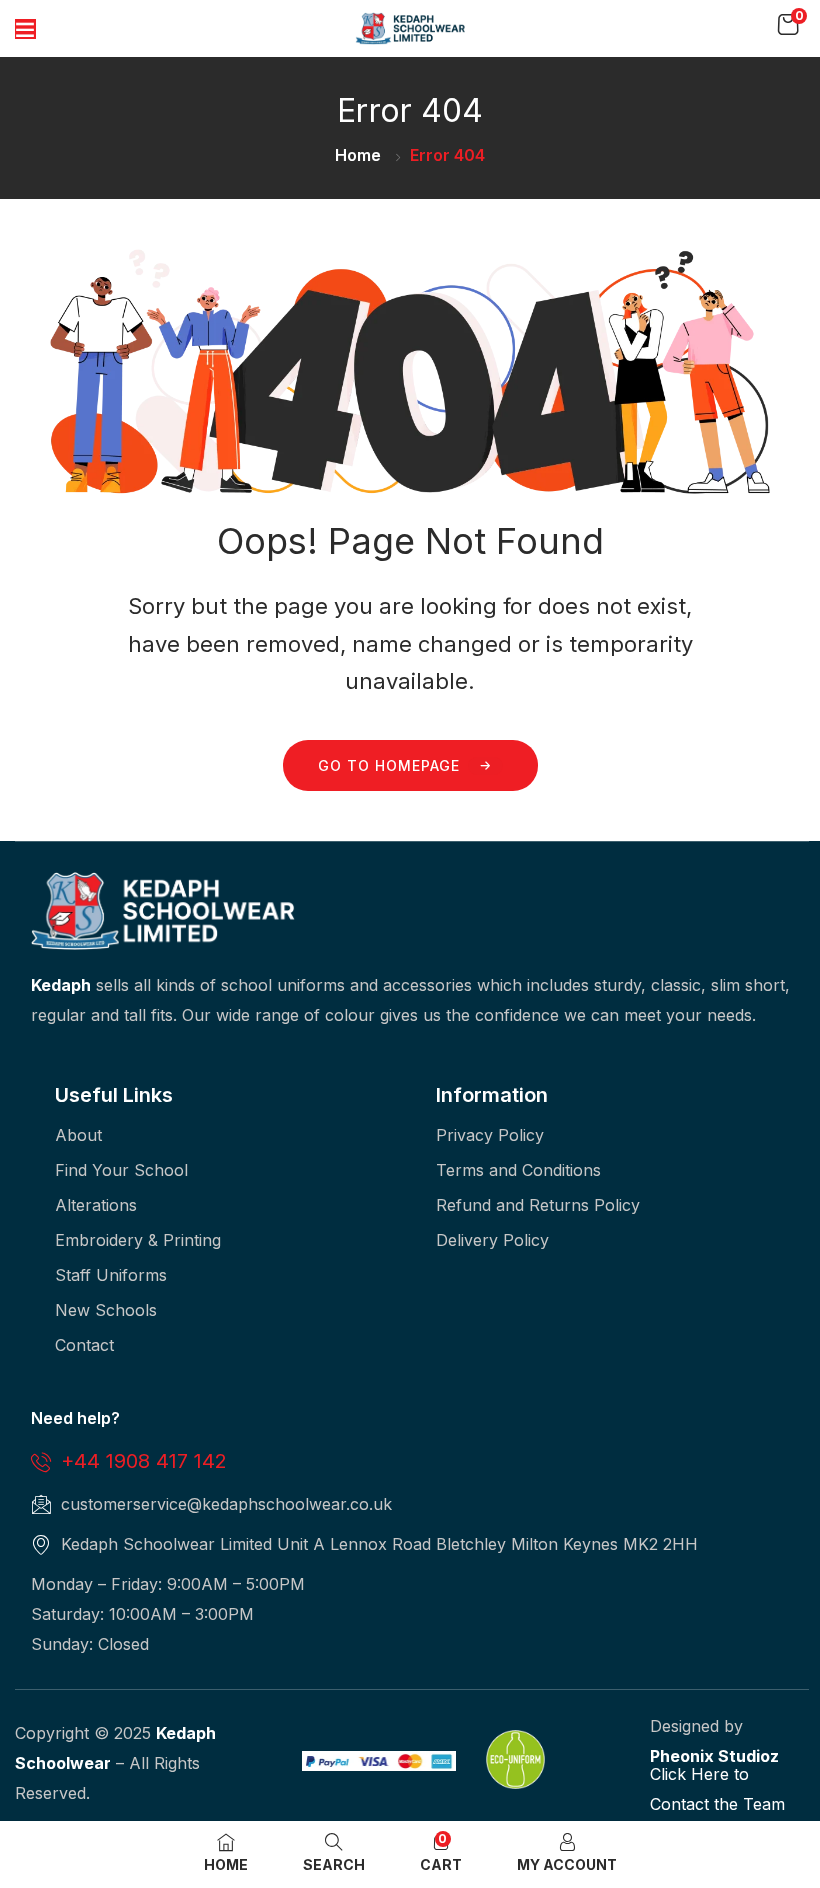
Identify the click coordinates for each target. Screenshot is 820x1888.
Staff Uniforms (111, 1275)
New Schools (106, 1310)
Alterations (96, 1205)
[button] (788, 25)
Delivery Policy (492, 1240)
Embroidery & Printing (138, 1240)
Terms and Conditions (518, 1170)
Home (358, 155)
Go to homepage (389, 765)
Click (668, 1774)
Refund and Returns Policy (538, 1205)
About (78, 1135)
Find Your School (121, 1170)
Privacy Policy (490, 1135)
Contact (84, 1345)
